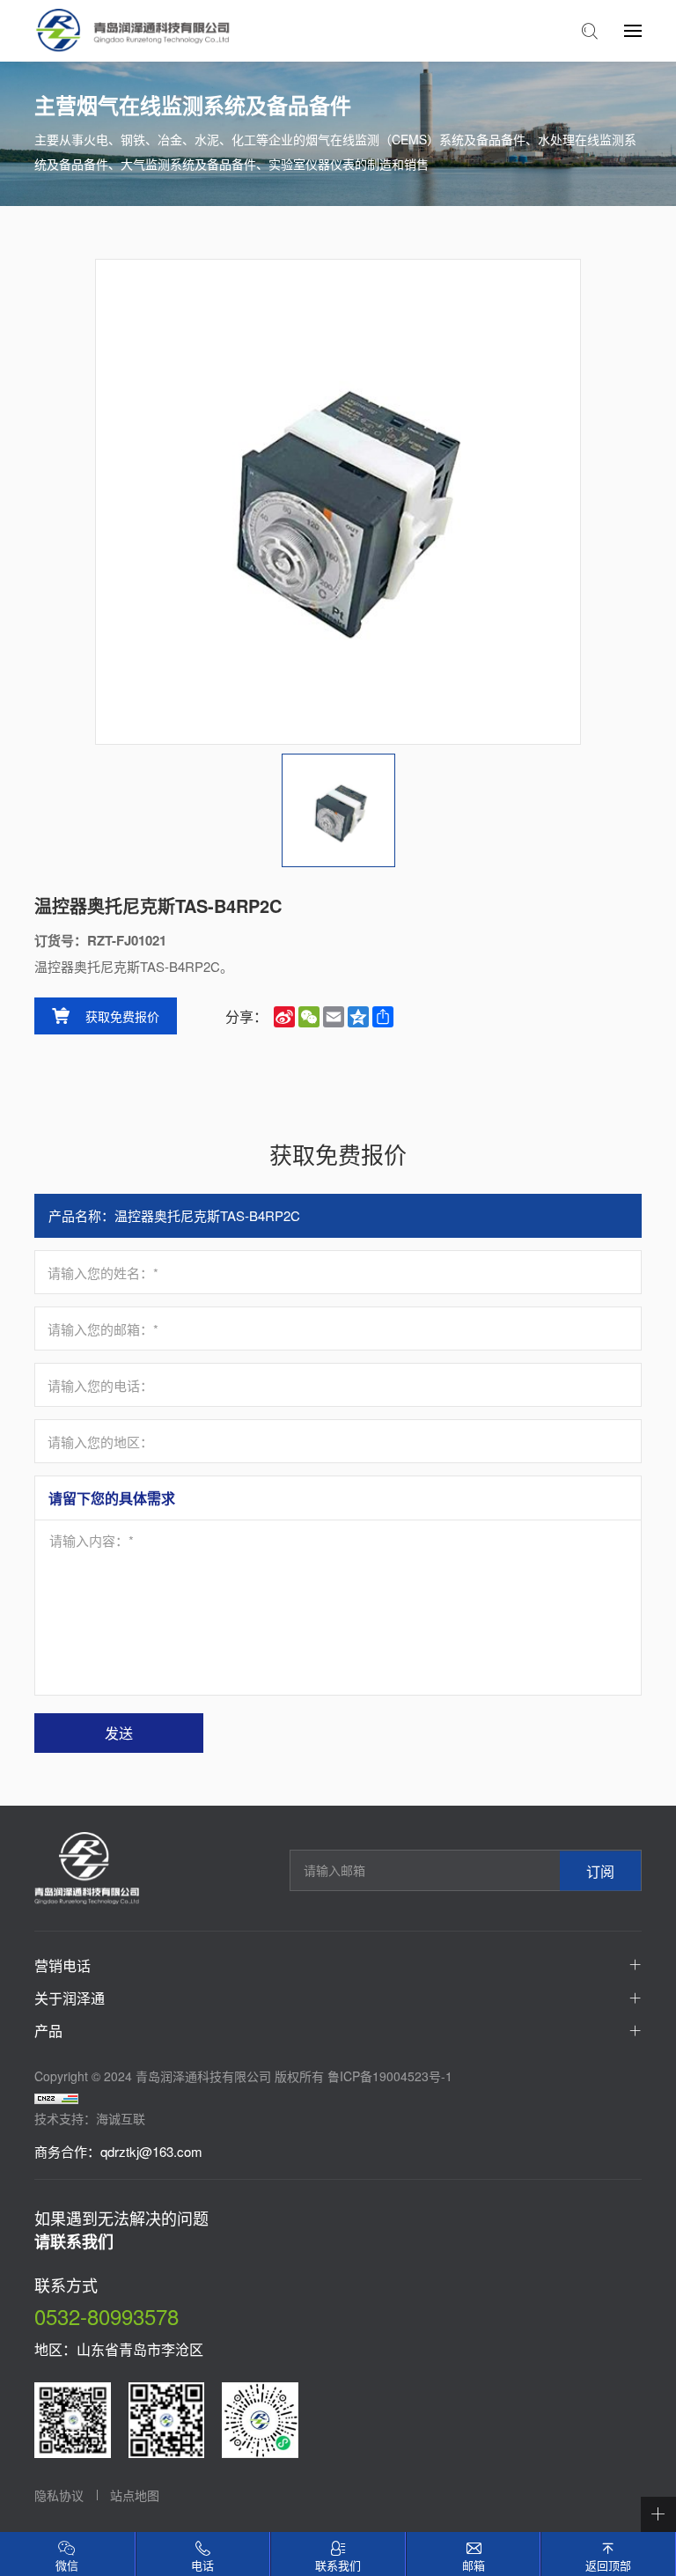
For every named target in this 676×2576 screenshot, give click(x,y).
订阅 (600, 1870)
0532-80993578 (107, 2316)
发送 (119, 1733)
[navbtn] (633, 30)
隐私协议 (59, 2495)
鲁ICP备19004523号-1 (390, 2076)
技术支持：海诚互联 (90, 2118)
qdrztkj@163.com (151, 2151)
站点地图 (135, 2495)
